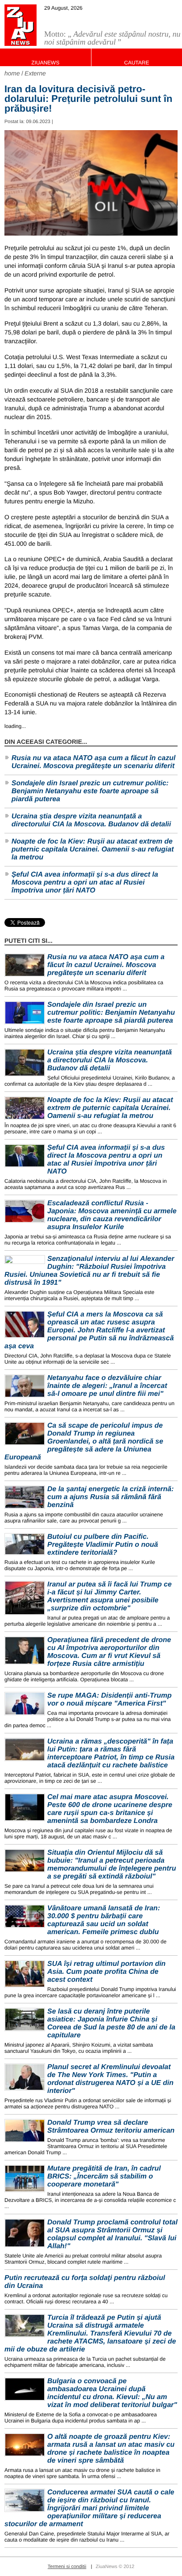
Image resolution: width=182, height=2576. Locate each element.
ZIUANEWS (45, 63)
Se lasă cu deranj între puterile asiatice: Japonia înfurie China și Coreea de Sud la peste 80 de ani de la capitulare (111, 2023)
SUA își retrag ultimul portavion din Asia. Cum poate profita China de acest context (106, 1972)
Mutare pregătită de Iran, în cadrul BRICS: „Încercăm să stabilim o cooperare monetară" (104, 2177)
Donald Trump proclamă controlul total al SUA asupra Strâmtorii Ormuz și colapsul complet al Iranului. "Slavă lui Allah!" (112, 2234)
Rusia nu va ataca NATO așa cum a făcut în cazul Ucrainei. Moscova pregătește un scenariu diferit (93, 762)
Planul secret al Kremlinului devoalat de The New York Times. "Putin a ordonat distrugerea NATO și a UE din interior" (110, 2079)
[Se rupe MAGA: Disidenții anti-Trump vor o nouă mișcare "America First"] (25, 1704)
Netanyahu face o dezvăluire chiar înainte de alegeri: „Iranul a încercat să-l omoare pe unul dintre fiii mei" (107, 1386)
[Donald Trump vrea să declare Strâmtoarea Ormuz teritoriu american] (25, 2131)
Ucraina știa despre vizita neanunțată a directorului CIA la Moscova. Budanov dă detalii (91, 820)
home (12, 73)
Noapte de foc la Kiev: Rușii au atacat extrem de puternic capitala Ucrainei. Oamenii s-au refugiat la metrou (93, 849)
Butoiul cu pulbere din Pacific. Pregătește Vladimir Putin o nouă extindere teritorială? (103, 1545)
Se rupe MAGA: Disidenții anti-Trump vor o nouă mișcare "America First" (110, 1700)
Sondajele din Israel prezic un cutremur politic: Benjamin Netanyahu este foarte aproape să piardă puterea (90, 791)
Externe (35, 73)
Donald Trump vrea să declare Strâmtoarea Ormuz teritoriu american (111, 2127)
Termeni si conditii (67, 2567)
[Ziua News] (21, 25)
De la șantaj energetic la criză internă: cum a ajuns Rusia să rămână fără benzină (110, 1497)
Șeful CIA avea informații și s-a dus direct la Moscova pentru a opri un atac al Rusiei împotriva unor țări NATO (85, 883)
